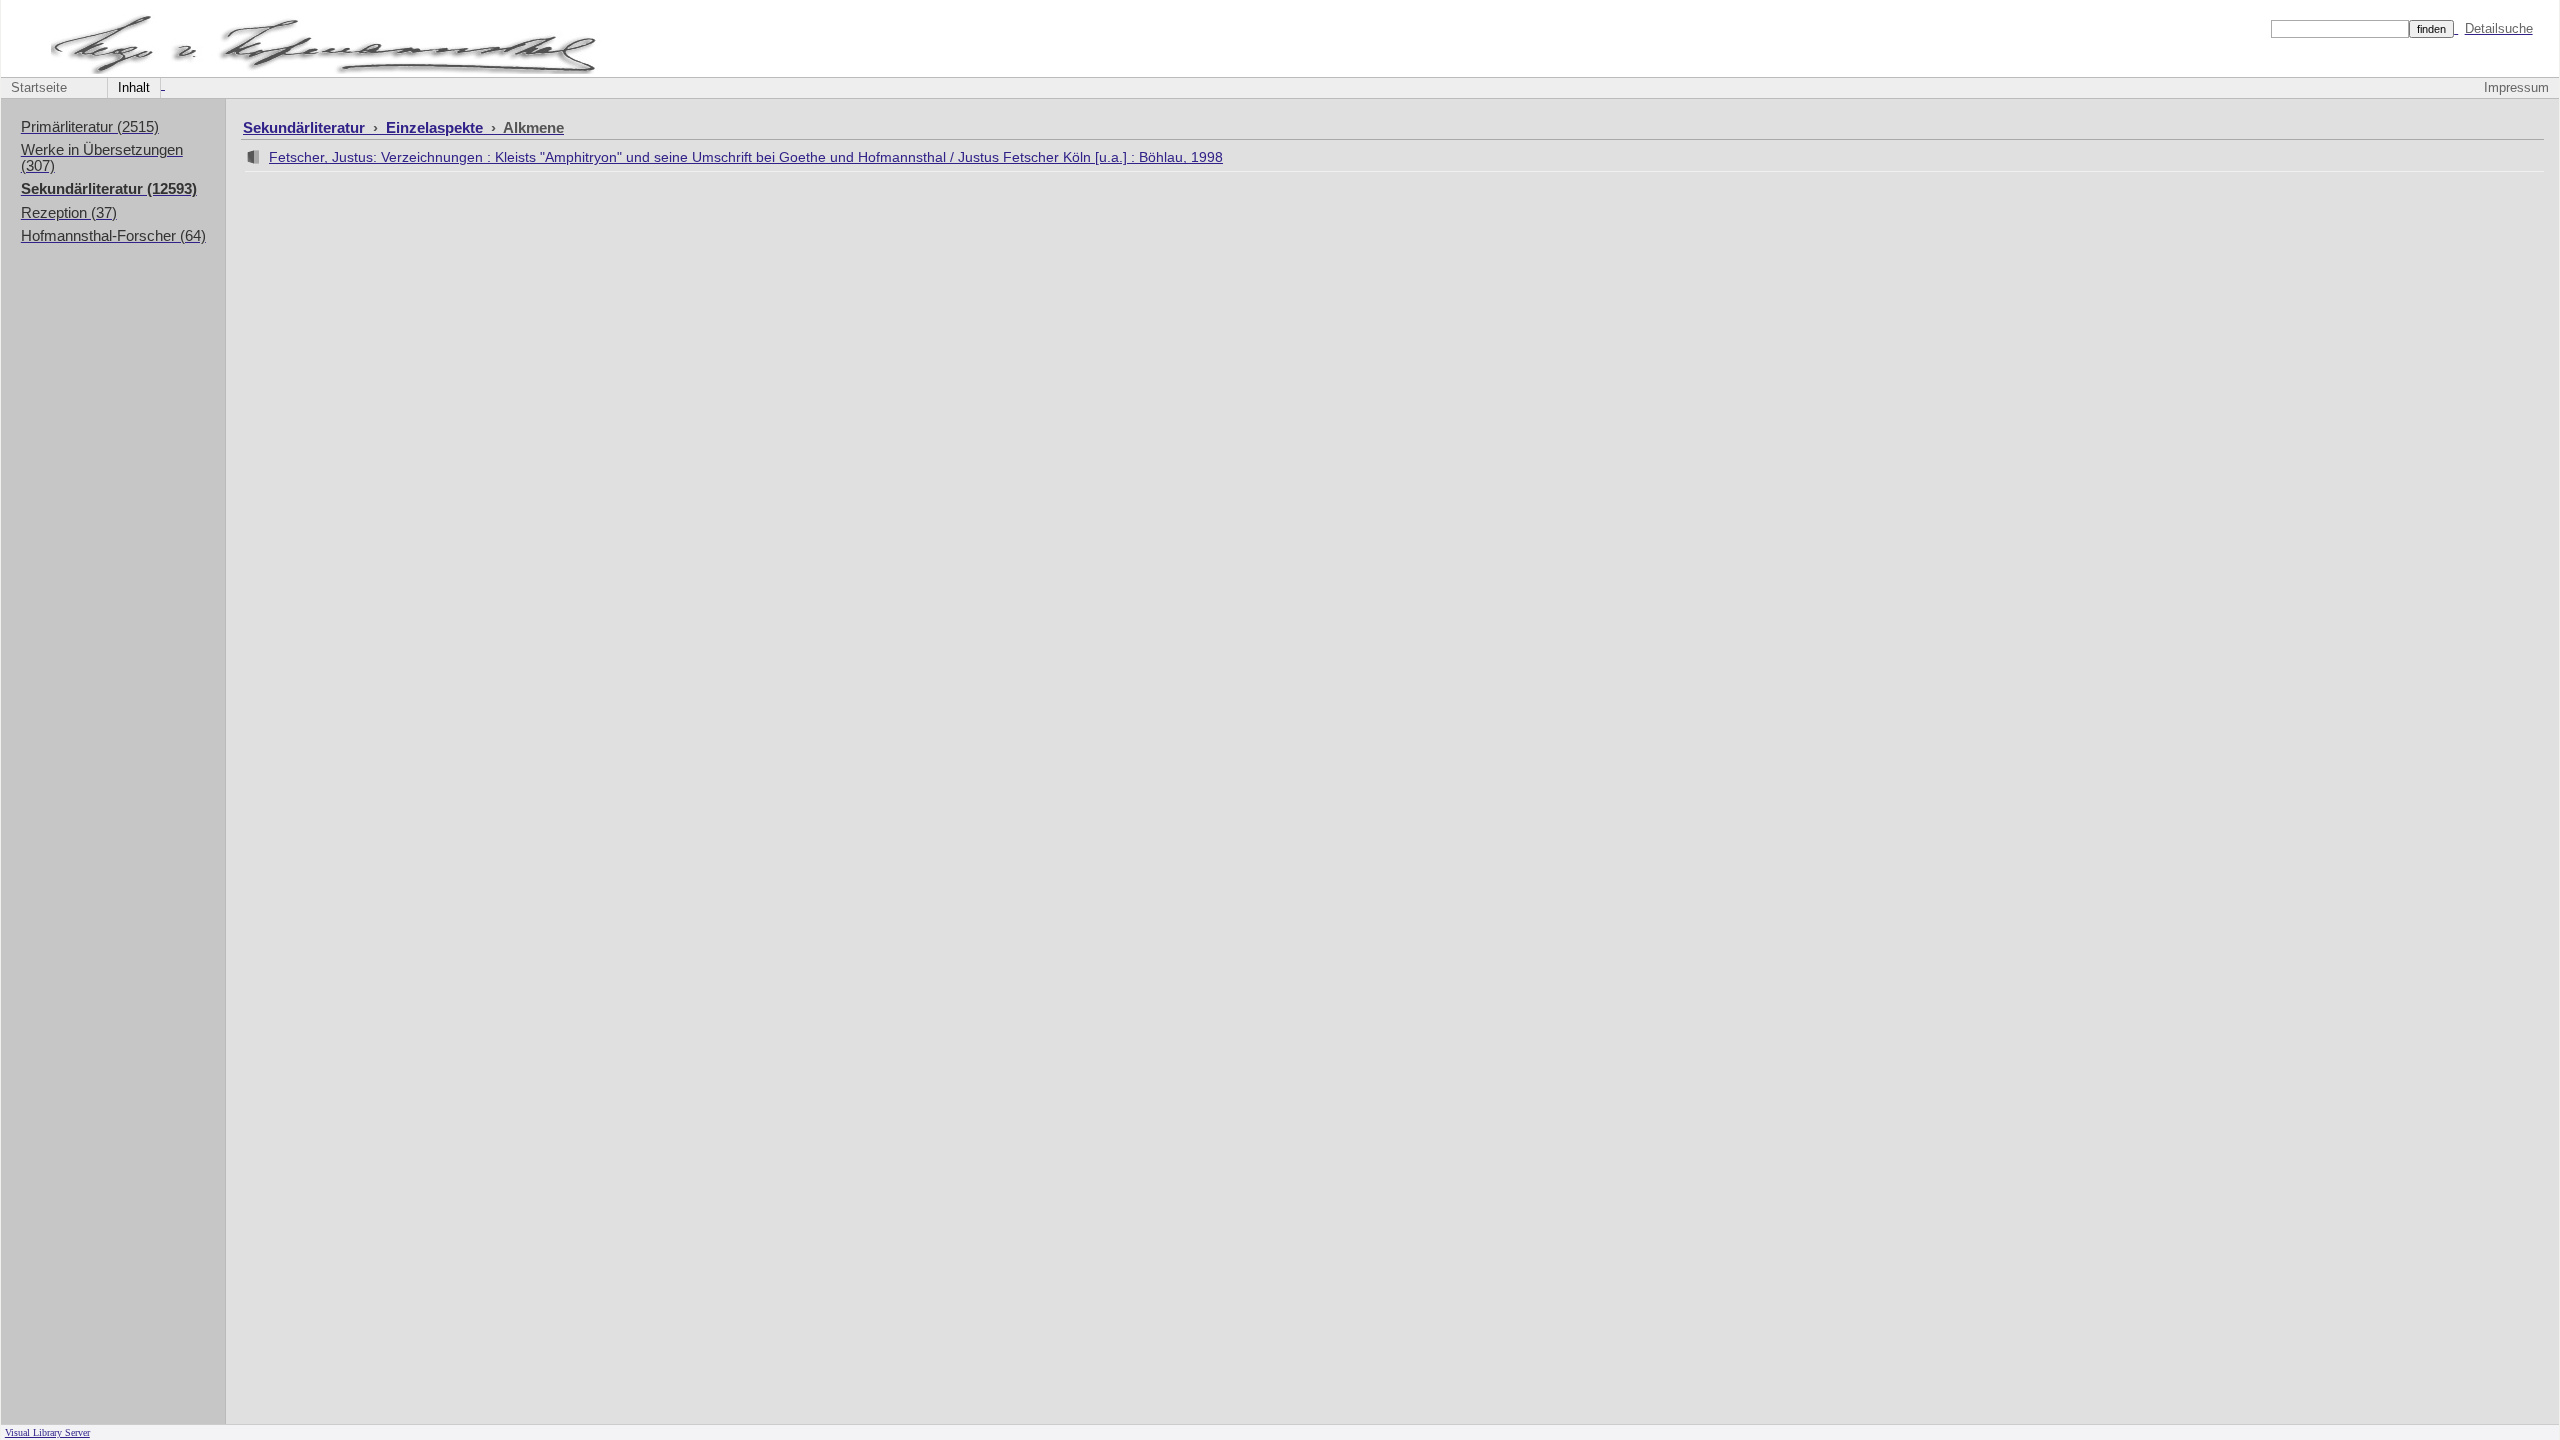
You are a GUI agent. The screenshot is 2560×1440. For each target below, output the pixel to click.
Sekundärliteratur (306, 127)
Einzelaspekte (436, 127)
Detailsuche (2499, 28)
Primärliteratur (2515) (90, 127)
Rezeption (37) (69, 213)
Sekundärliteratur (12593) (109, 189)
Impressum (2516, 88)
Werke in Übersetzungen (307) (102, 158)
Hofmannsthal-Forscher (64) (113, 236)
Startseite (39, 88)
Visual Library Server (47, 1432)
